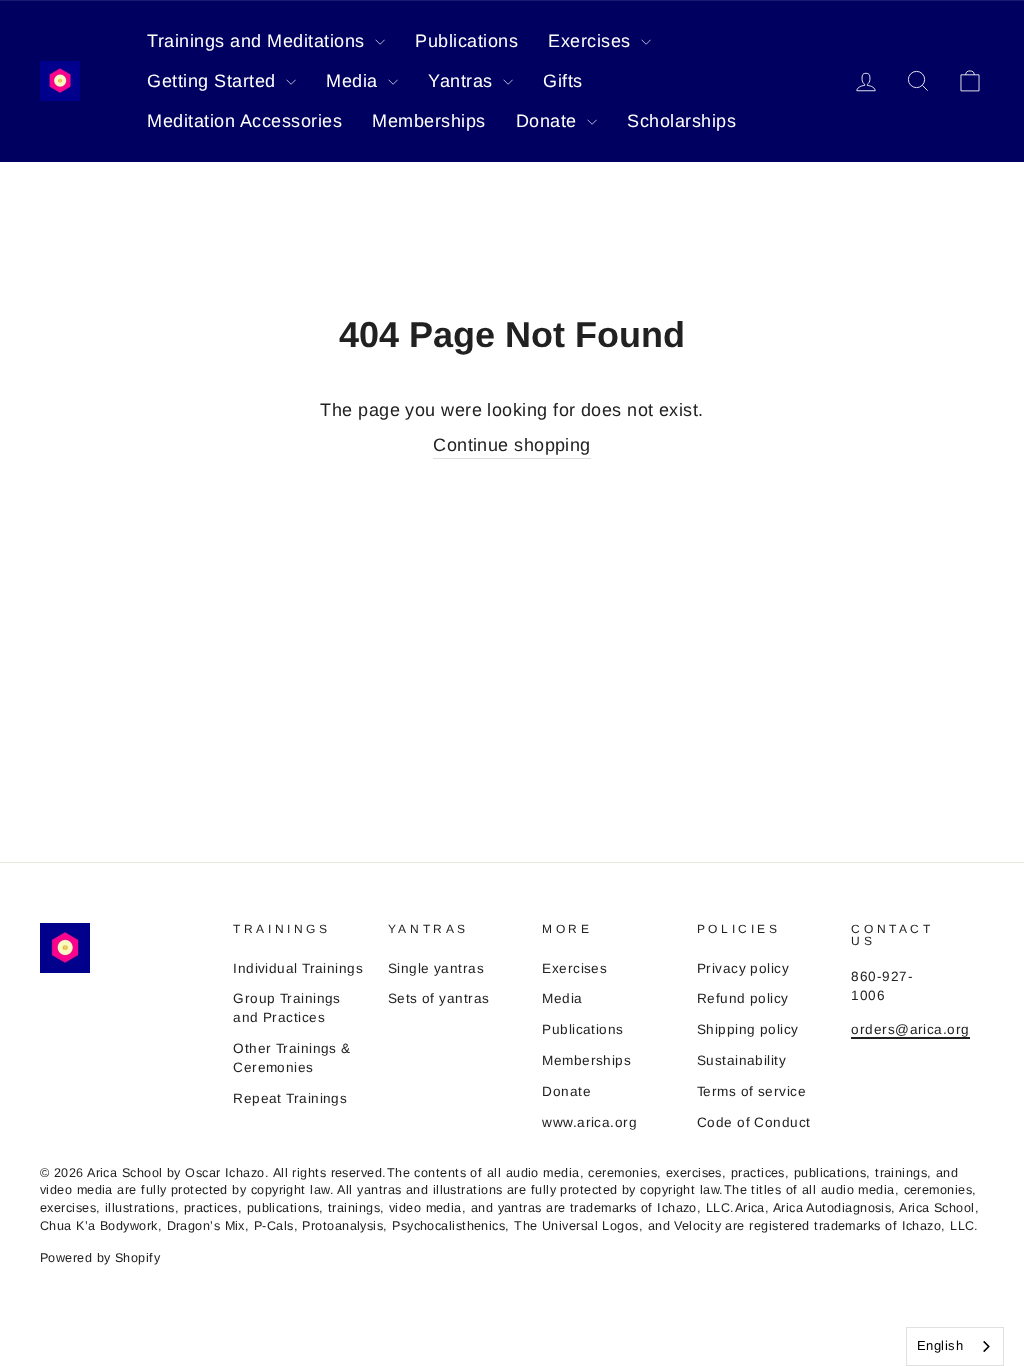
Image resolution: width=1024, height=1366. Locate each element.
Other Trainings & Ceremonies (292, 1058)
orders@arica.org (910, 1029)
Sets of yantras (439, 998)
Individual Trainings (298, 968)
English (940, 1345)
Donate (549, 121)
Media (354, 81)
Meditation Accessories (244, 121)
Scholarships (681, 121)
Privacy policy (743, 968)
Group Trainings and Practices (287, 1008)
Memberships (429, 121)
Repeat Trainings (290, 1098)
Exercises (592, 41)
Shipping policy (748, 1029)
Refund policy (743, 998)
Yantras (463, 81)
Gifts (563, 81)
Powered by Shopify (100, 1258)
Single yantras (436, 968)
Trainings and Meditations (258, 41)
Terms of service (751, 1091)
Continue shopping (512, 445)
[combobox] (955, 1346)
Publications (466, 41)
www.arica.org (589, 1122)
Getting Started (214, 81)
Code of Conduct (754, 1122)
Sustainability (741, 1060)
